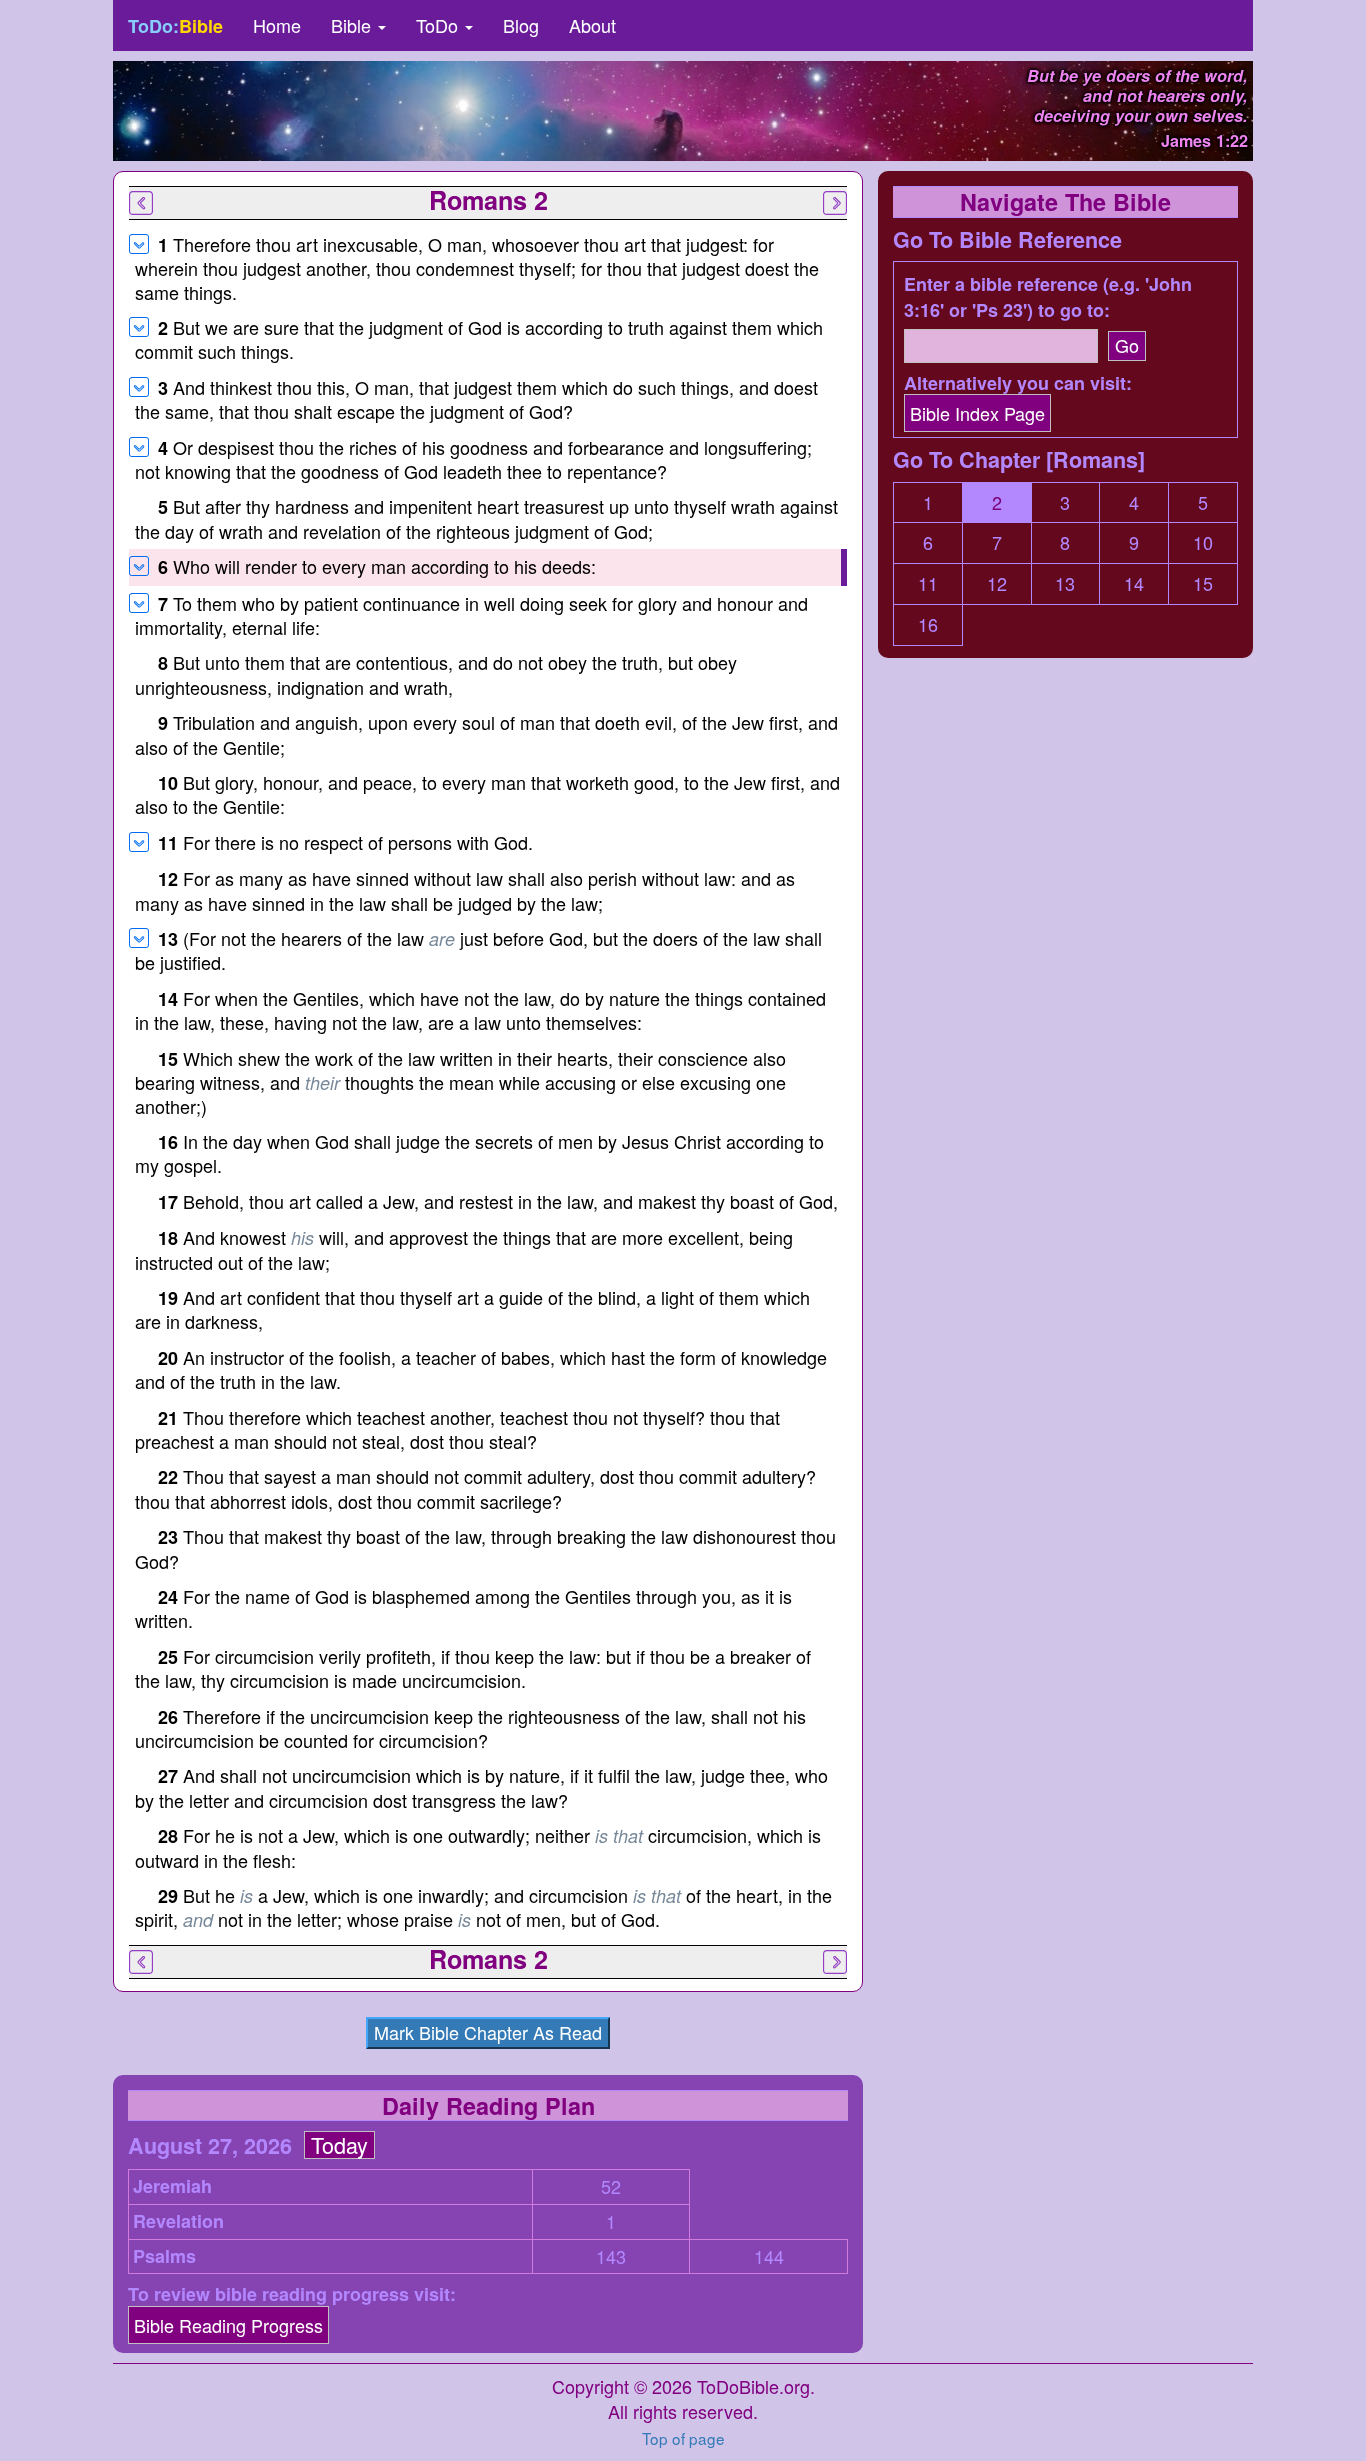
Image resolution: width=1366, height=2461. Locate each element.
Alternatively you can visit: (1018, 383)
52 (611, 2186)
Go (1127, 345)
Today (339, 2145)
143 (611, 2256)
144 (769, 2256)
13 (1065, 583)
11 (928, 583)
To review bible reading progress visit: (292, 2294)
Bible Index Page (977, 413)
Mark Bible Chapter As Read (488, 2032)
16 (928, 624)
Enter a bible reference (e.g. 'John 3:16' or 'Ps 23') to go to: (1048, 297)
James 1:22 (1204, 140)
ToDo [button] (439, 25)
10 (1203, 542)
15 (1203, 583)
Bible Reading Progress (228, 2325)
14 (1134, 583)
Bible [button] (353, 25)
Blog (521, 25)
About (592, 25)
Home (277, 25)
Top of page (683, 2438)
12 (997, 583)
